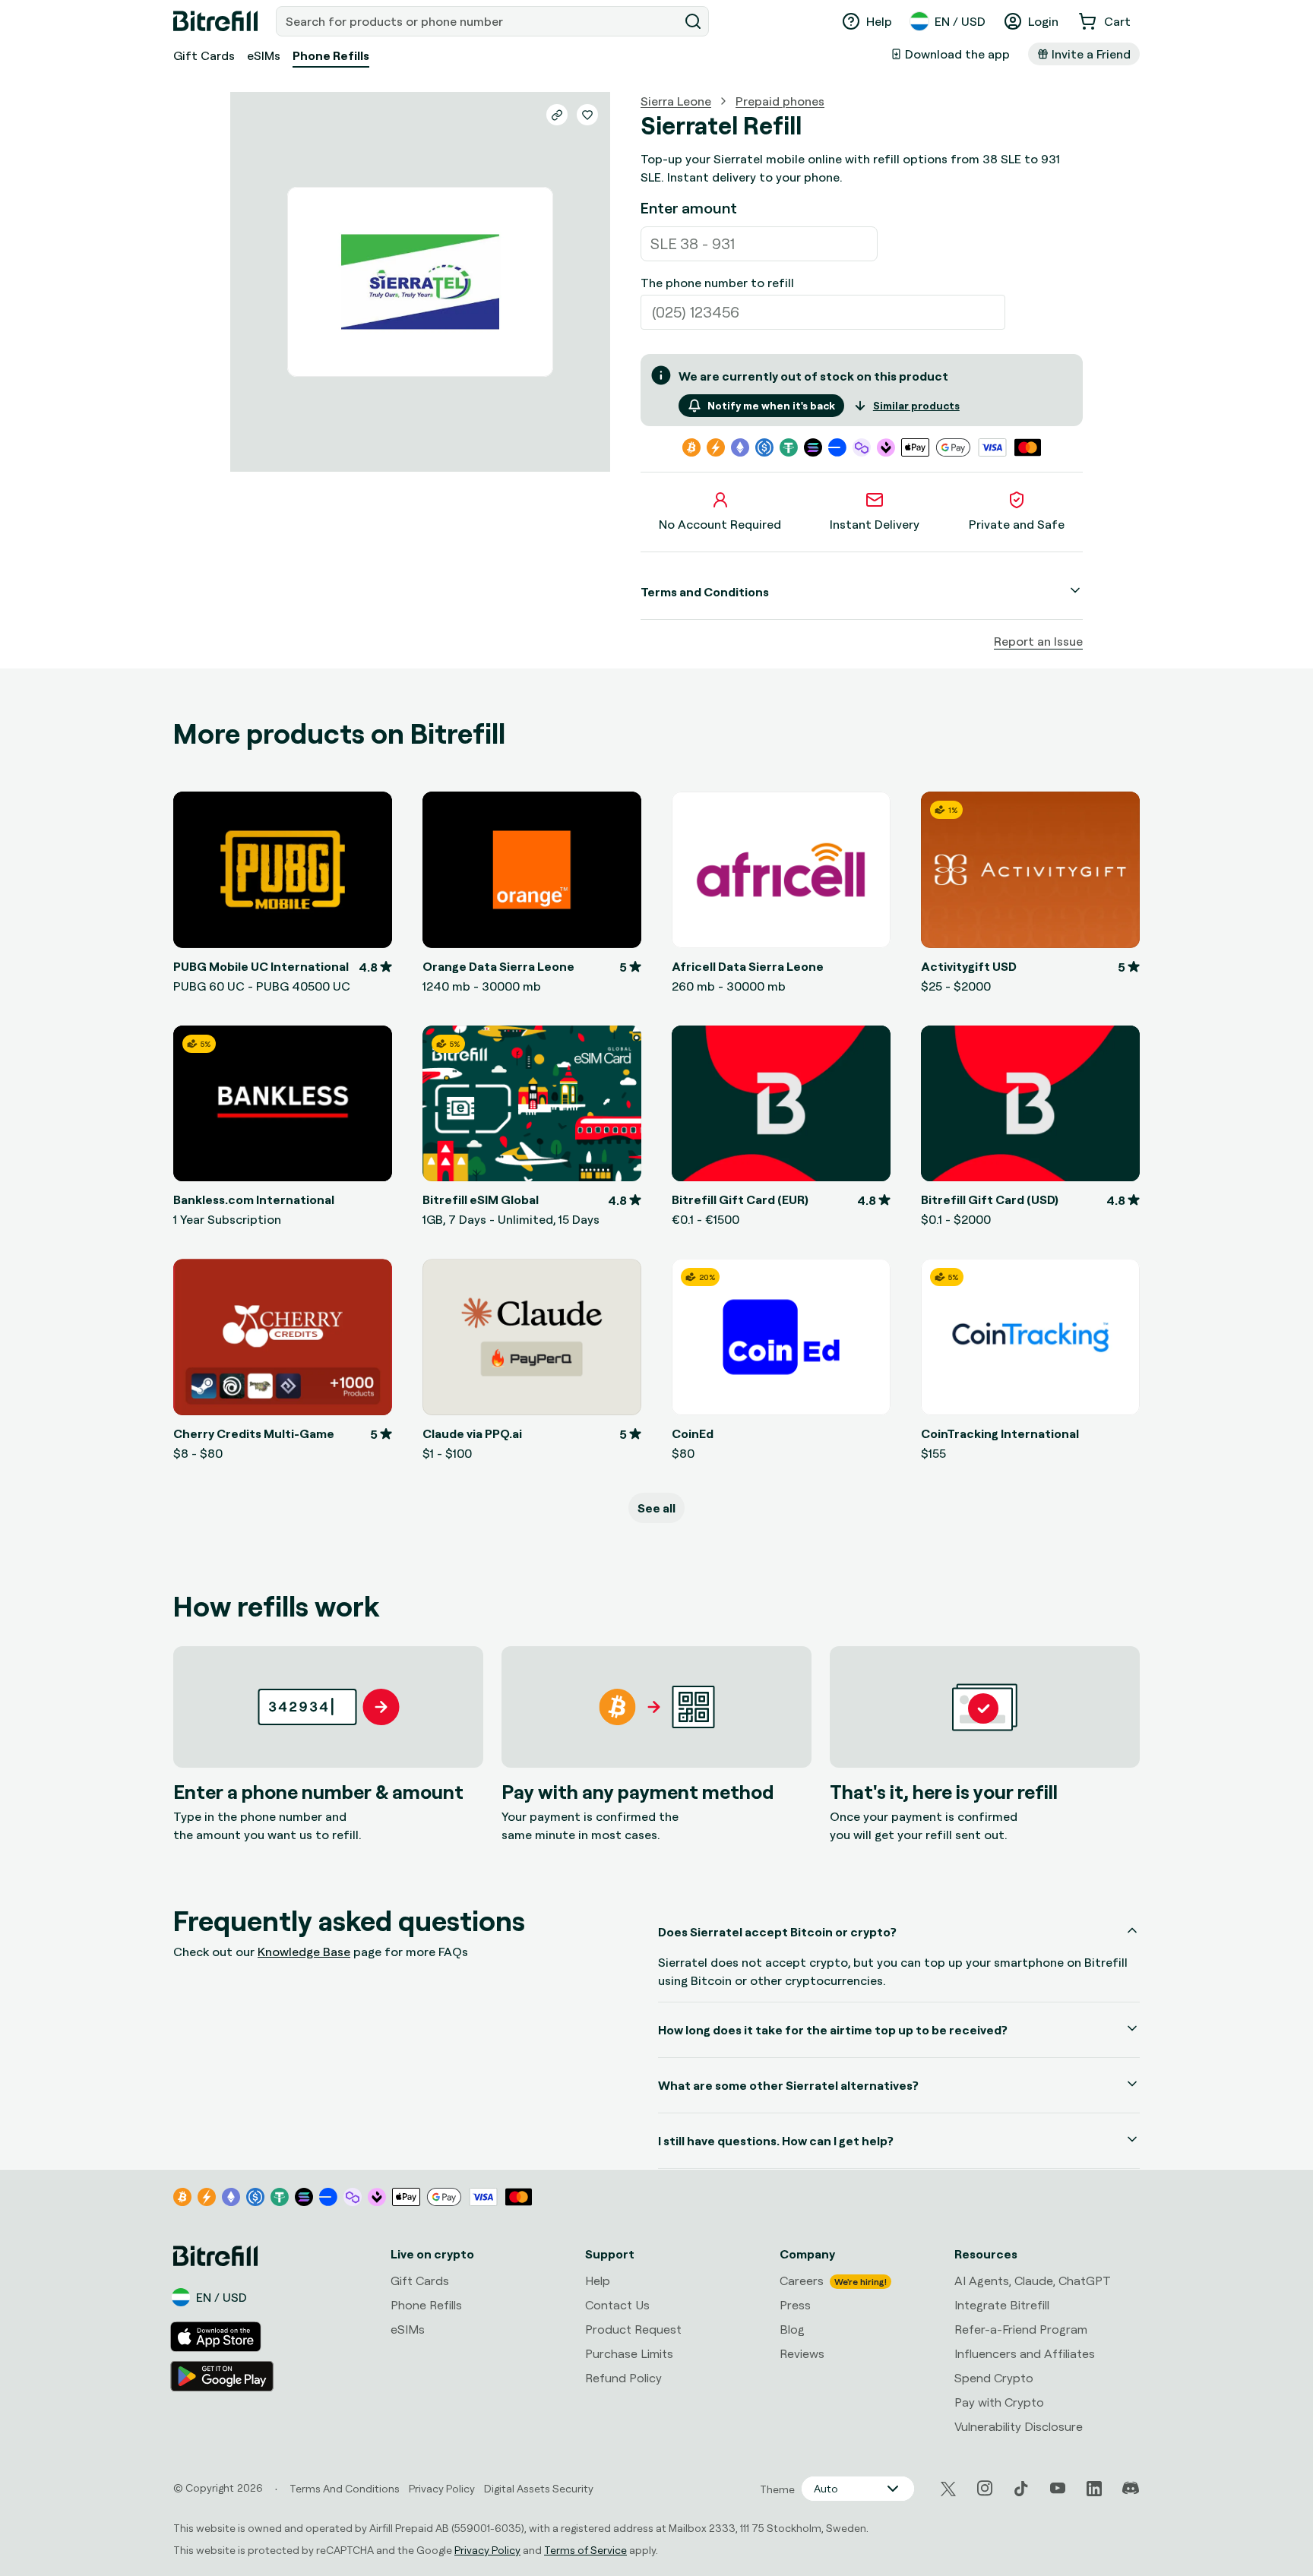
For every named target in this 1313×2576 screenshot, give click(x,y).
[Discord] (1131, 2489)
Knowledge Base (304, 1952)
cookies (96, 2424)
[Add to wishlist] (587, 115)
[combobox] (479, 21)
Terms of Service (585, 2550)
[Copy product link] (557, 115)
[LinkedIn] (1094, 2489)
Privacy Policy (487, 2550)
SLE (664, 243)
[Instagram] (985, 2489)
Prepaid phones (780, 101)
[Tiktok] (1021, 2489)
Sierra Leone (676, 101)
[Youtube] (1058, 2489)
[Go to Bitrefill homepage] (215, 21)
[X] (948, 2489)
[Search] (693, 21)
